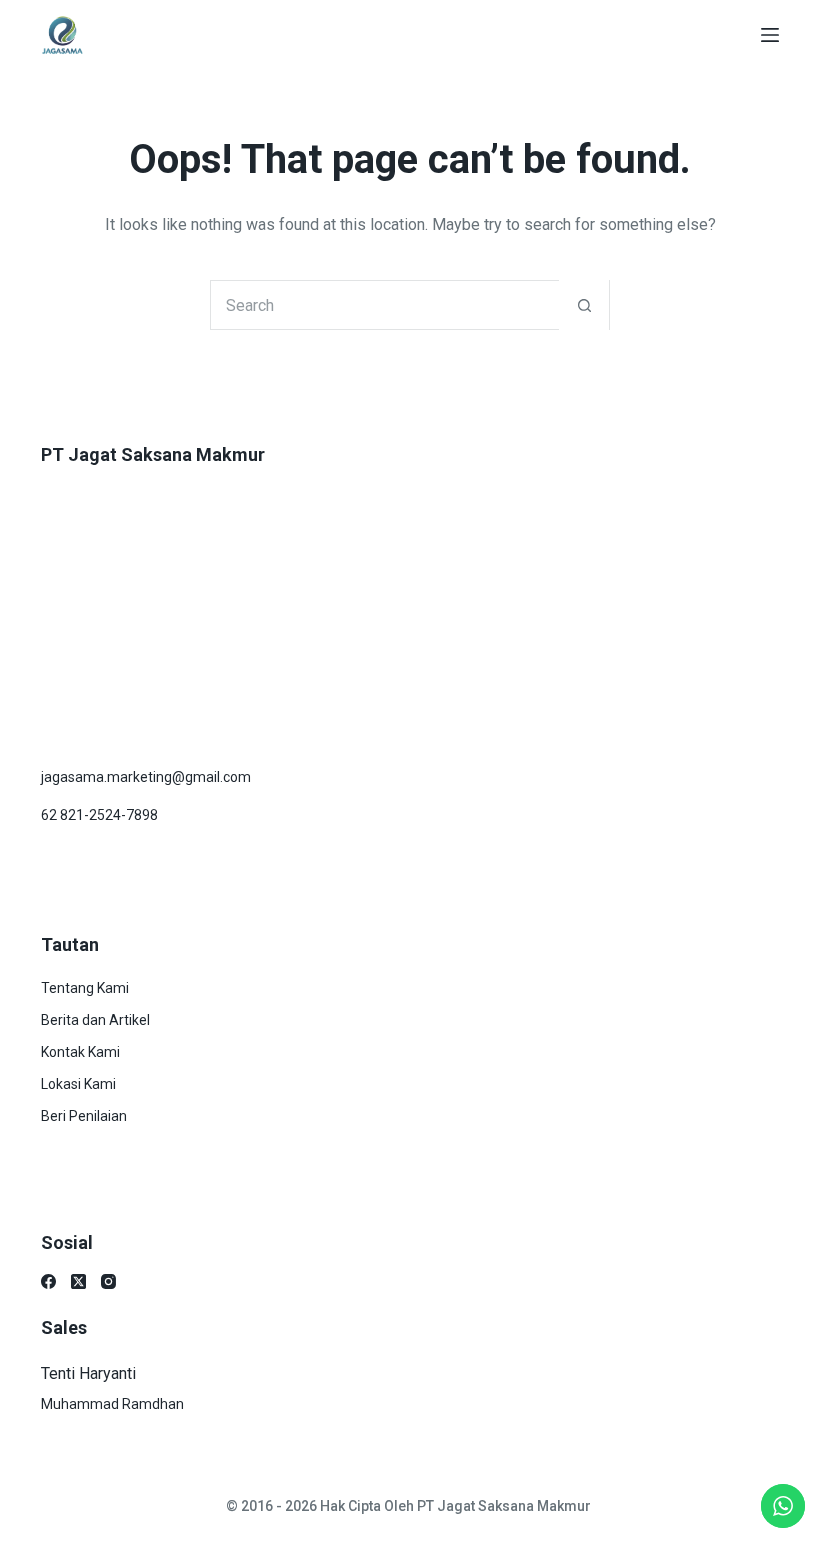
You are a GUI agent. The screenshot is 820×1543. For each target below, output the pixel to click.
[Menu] (770, 35)
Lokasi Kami (78, 1084)
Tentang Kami (85, 988)
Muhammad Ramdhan (112, 1404)
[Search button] (584, 305)
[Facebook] (48, 1281)
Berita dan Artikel (95, 1020)
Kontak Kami (80, 1052)
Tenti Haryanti (88, 1373)
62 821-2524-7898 (99, 815)
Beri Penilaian (84, 1116)
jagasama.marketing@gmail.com (146, 777)
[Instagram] (108, 1281)
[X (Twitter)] (78, 1281)
